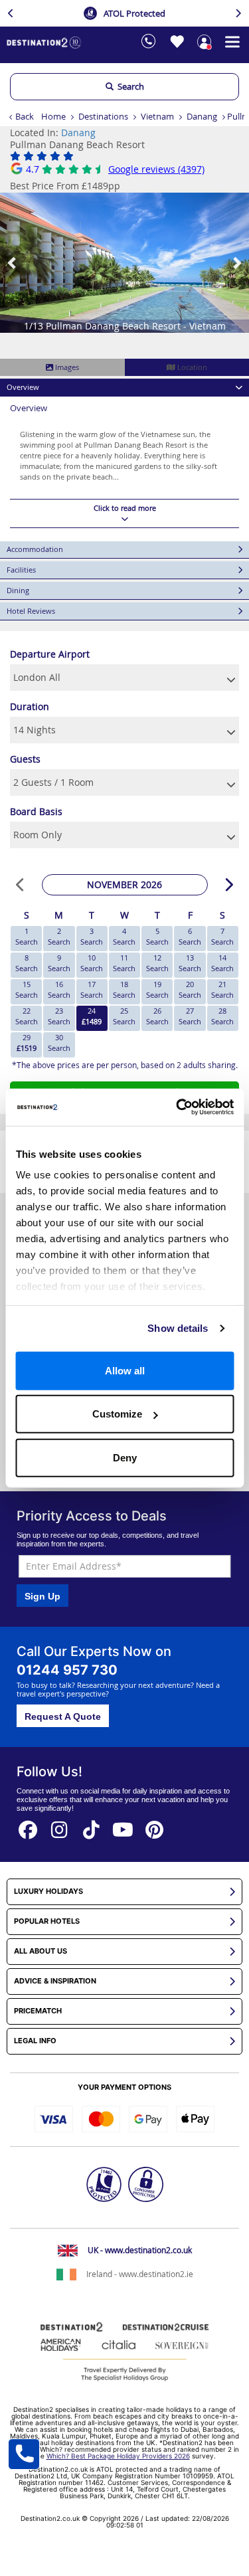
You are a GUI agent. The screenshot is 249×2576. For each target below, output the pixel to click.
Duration (30, 706)
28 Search (222, 1016)
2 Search (59, 936)
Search (129, 86)
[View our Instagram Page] (60, 1826)
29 (27, 1043)
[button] (13, 263)
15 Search (27, 989)
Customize (117, 1414)
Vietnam (157, 116)
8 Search (27, 963)
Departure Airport (50, 654)
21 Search (222, 989)
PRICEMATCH (38, 2011)
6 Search (190, 936)
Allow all (125, 1370)
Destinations (103, 116)
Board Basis (36, 811)
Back (25, 116)
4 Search (124, 936)
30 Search (59, 1043)
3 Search (92, 936)
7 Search (222, 936)
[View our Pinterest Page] (155, 1826)
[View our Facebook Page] (28, 1826)
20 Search (190, 989)
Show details (178, 1328)
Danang (202, 116)
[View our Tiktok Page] (92, 1826)
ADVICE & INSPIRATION (55, 1981)
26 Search (157, 1016)
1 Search (27, 936)
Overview (23, 387)
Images (66, 367)
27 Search (190, 1016)
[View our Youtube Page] (123, 1826)
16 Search (59, 989)
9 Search (59, 963)
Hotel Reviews (31, 611)
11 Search (124, 963)
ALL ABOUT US (41, 1951)
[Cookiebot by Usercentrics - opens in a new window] (177, 1107)
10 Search (92, 963)
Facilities (21, 570)
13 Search (190, 963)
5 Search (157, 936)
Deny (125, 1457)
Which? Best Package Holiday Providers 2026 (118, 2456)
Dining (18, 590)
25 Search (124, 1016)
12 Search (157, 963)
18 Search (124, 989)
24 (92, 1016)
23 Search (59, 1016)
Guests (25, 759)
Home (53, 116)
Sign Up (42, 1596)
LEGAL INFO (35, 2041)
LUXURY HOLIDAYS (48, 1891)
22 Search (27, 1016)
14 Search (222, 963)
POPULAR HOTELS (47, 1921)
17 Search (92, 989)
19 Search (157, 989)
